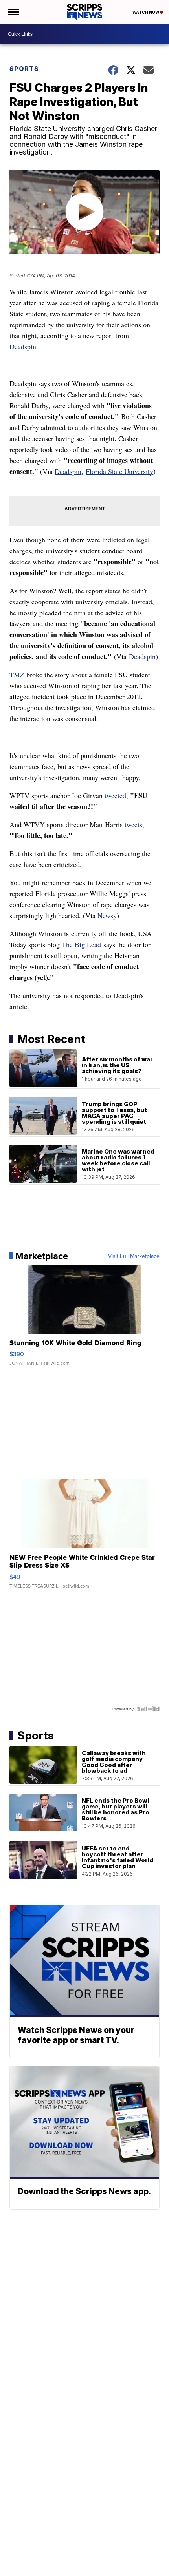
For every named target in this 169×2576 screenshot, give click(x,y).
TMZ (17, 675)
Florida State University (119, 471)
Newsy (107, 915)
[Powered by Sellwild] (148, 1709)
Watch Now (146, 12)
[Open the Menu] (13, 12)
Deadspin (23, 346)
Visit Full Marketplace (134, 1256)
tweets (133, 824)
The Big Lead (81, 944)
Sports (24, 69)
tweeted (115, 795)
